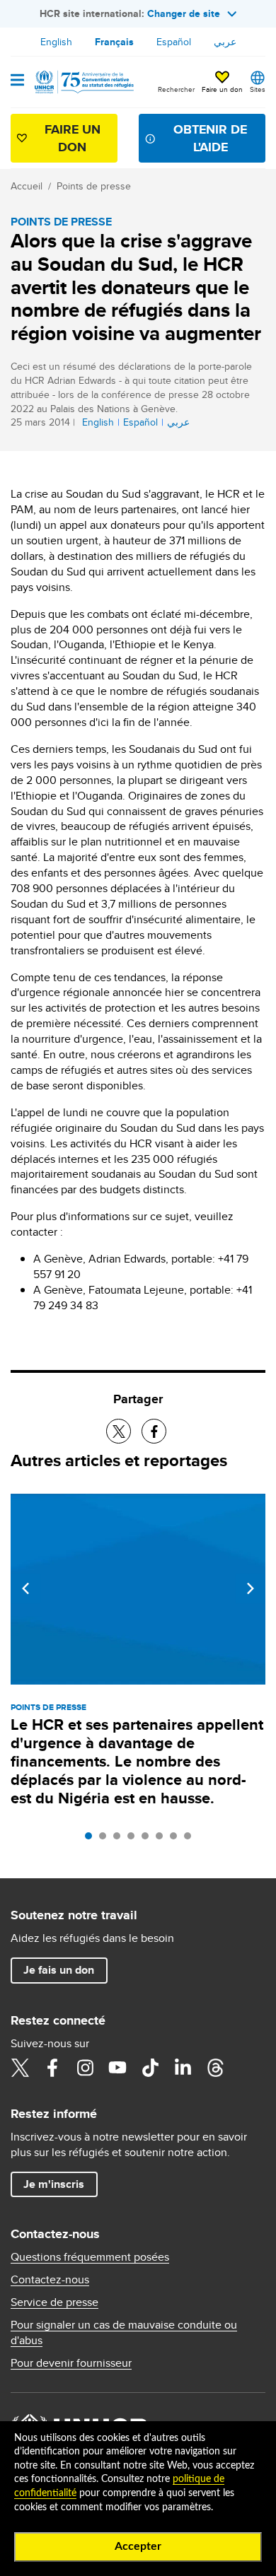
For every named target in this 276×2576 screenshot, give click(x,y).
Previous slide (25, 1588)
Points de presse (94, 186)
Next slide (251, 1588)
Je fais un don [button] (59, 1970)
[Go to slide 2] (106, 1839)
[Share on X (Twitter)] (119, 1431)
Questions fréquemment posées (90, 2257)
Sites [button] (258, 89)
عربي (225, 42)
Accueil (27, 186)
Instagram (85, 2068)
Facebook (52, 2068)
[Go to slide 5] (149, 1839)
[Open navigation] (17, 81)
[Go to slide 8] (191, 1839)
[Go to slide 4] (134, 1839)
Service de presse (54, 2302)
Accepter (138, 2546)
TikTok (150, 2068)
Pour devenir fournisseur (71, 2363)
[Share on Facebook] (154, 1431)
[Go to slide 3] (120, 1839)
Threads (215, 2068)
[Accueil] (83, 82)
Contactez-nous (50, 2280)
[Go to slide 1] (92, 1839)
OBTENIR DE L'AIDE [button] (210, 138)
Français (114, 42)
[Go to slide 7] (177, 1839)
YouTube (117, 2068)
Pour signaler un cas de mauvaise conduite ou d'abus (124, 2333)
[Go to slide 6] (163, 1839)
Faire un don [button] (222, 89)
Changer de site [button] (184, 13)
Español (174, 42)
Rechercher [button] (176, 89)
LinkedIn (183, 2068)
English (56, 42)
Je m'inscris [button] (54, 2184)
